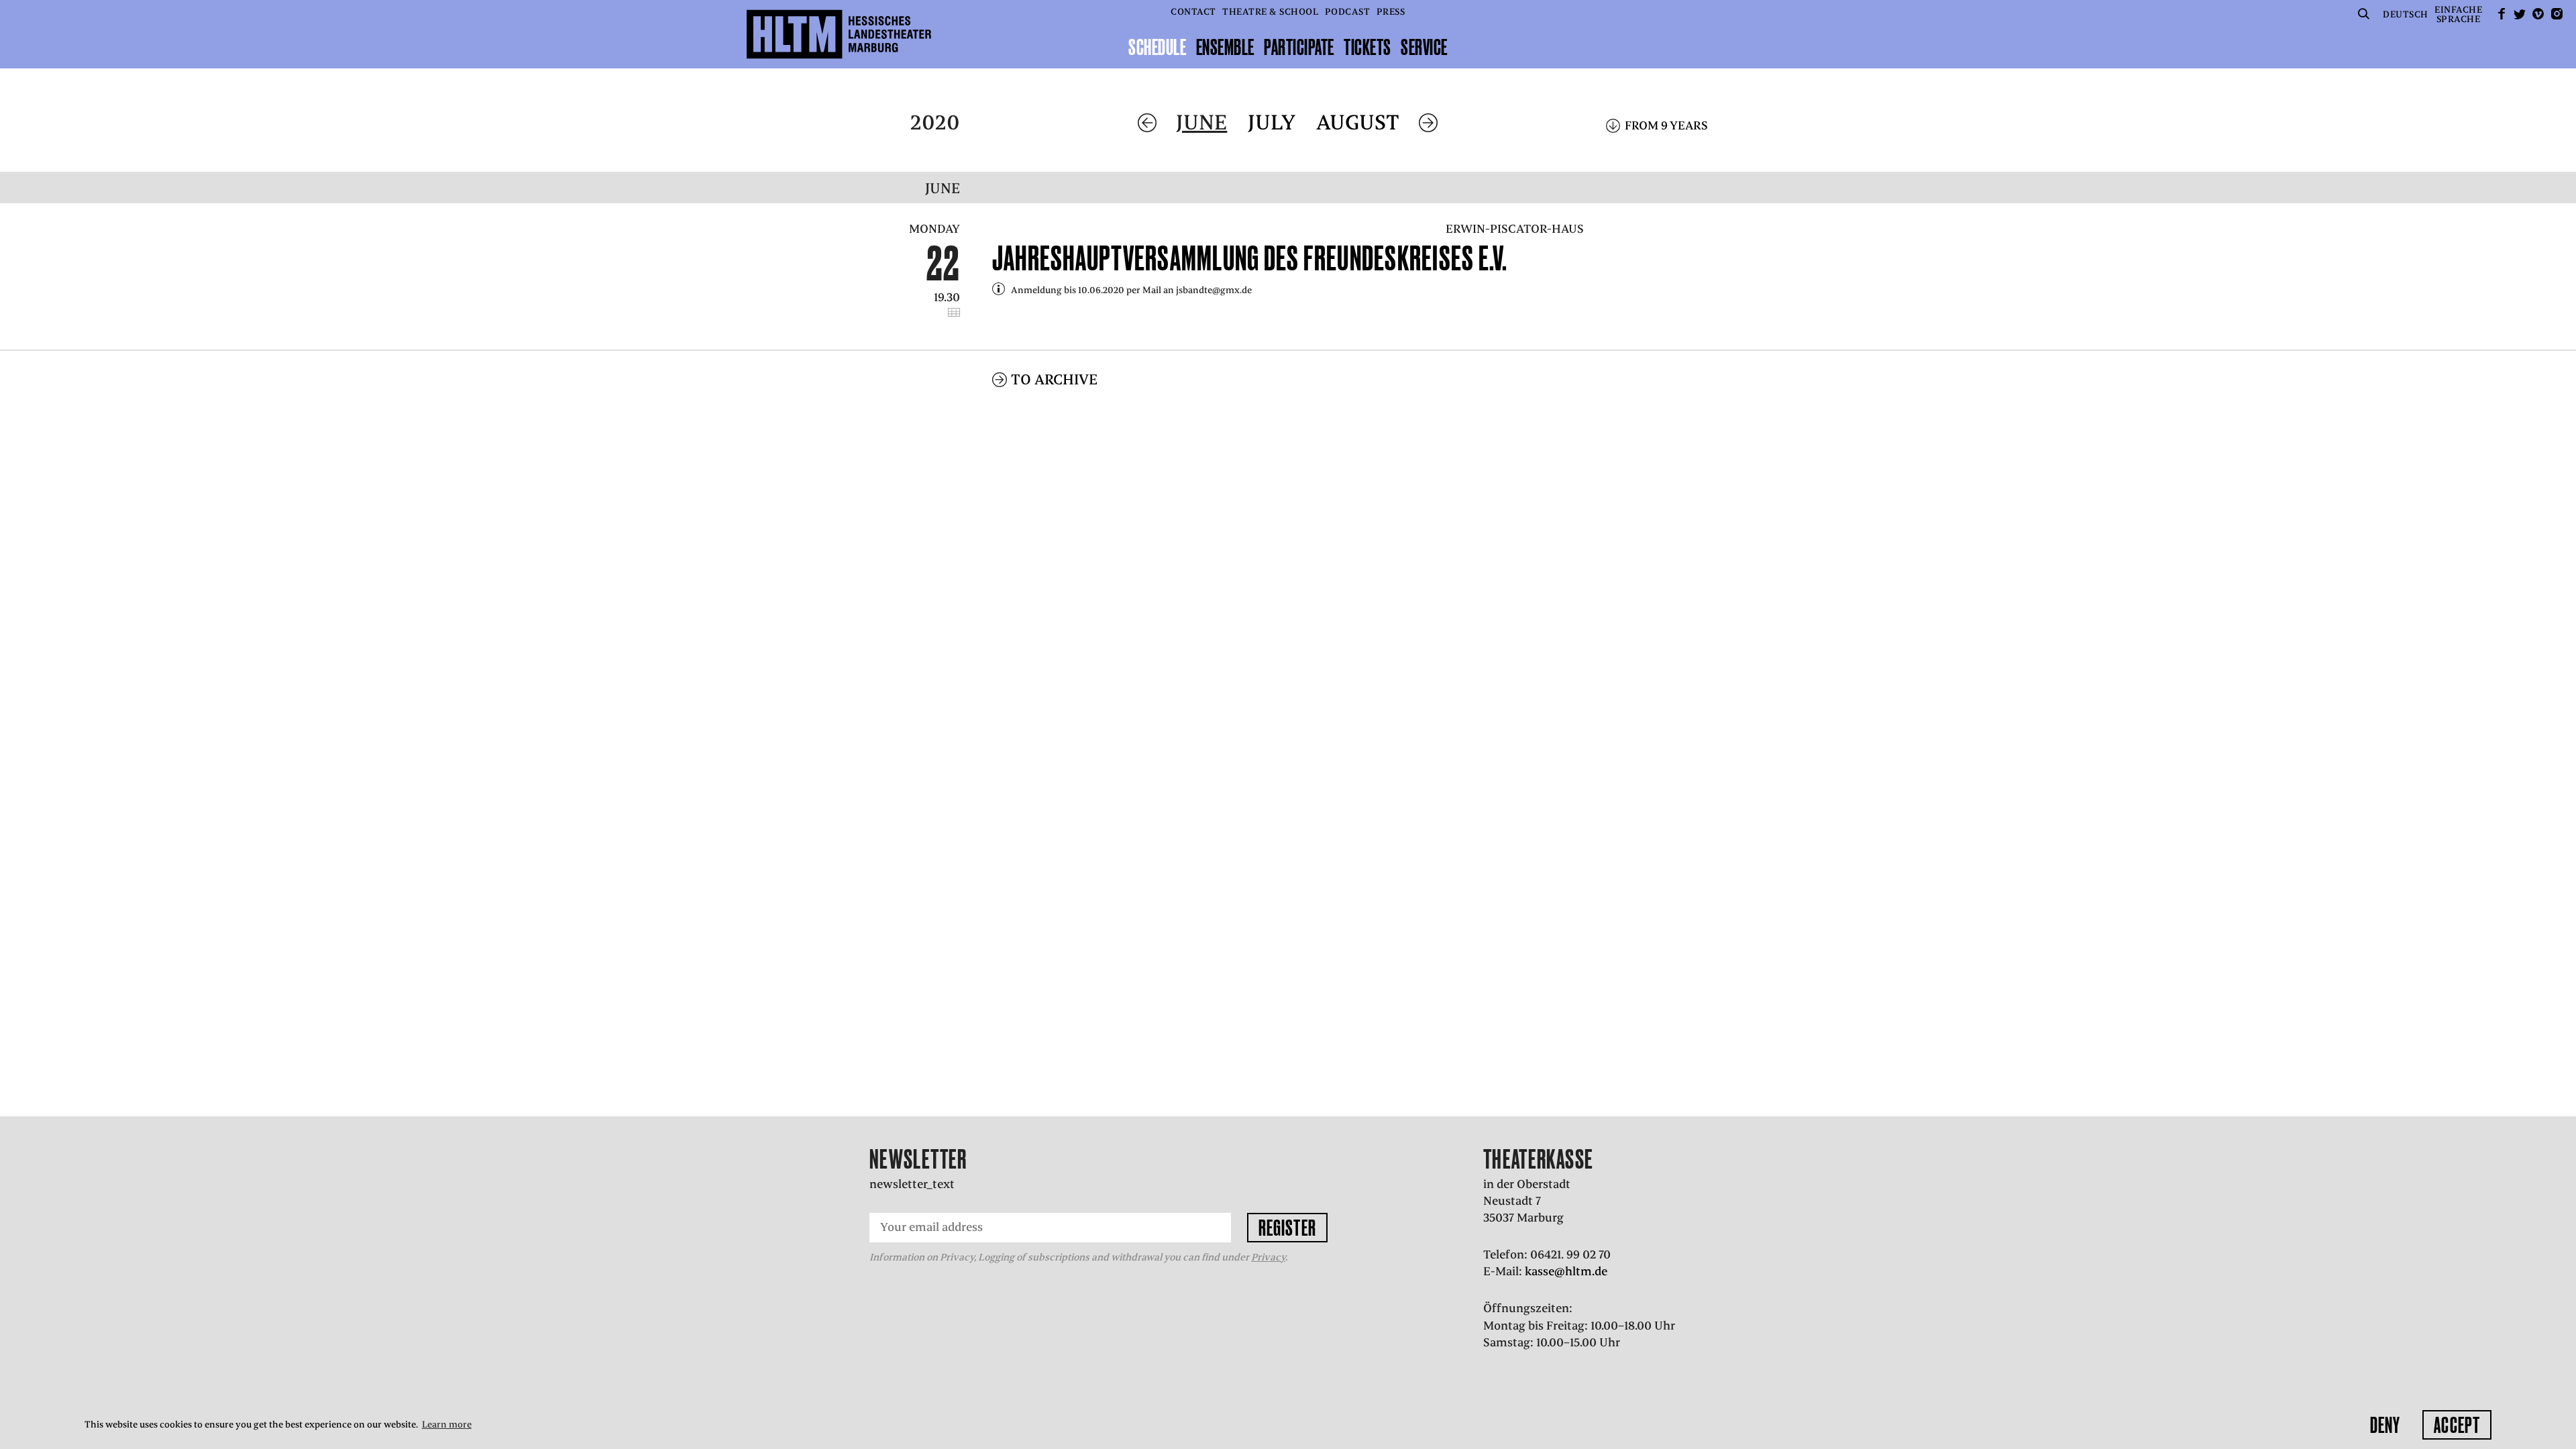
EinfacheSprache (2458, 14)
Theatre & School (1270, 12)
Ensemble (1225, 47)
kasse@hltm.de (1566, 1271)
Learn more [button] (447, 1425)
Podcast (1348, 12)
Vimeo (2538, 14)
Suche (2364, 14)
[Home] (839, 34)
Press (1391, 12)
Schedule (1157, 47)
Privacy (1268, 1257)
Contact (1193, 12)
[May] (1147, 123)
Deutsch (2406, 14)
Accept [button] (2457, 1425)
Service (1424, 47)
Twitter (2520, 14)
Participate (1299, 47)
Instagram (2557, 14)
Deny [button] (2385, 1425)
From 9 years (1666, 125)
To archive (1054, 379)
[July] (1428, 123)
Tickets (1367, 47)
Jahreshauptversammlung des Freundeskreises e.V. (1250, 258)
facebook (2502, 14)
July (1272, 122)
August (1358, 122)
